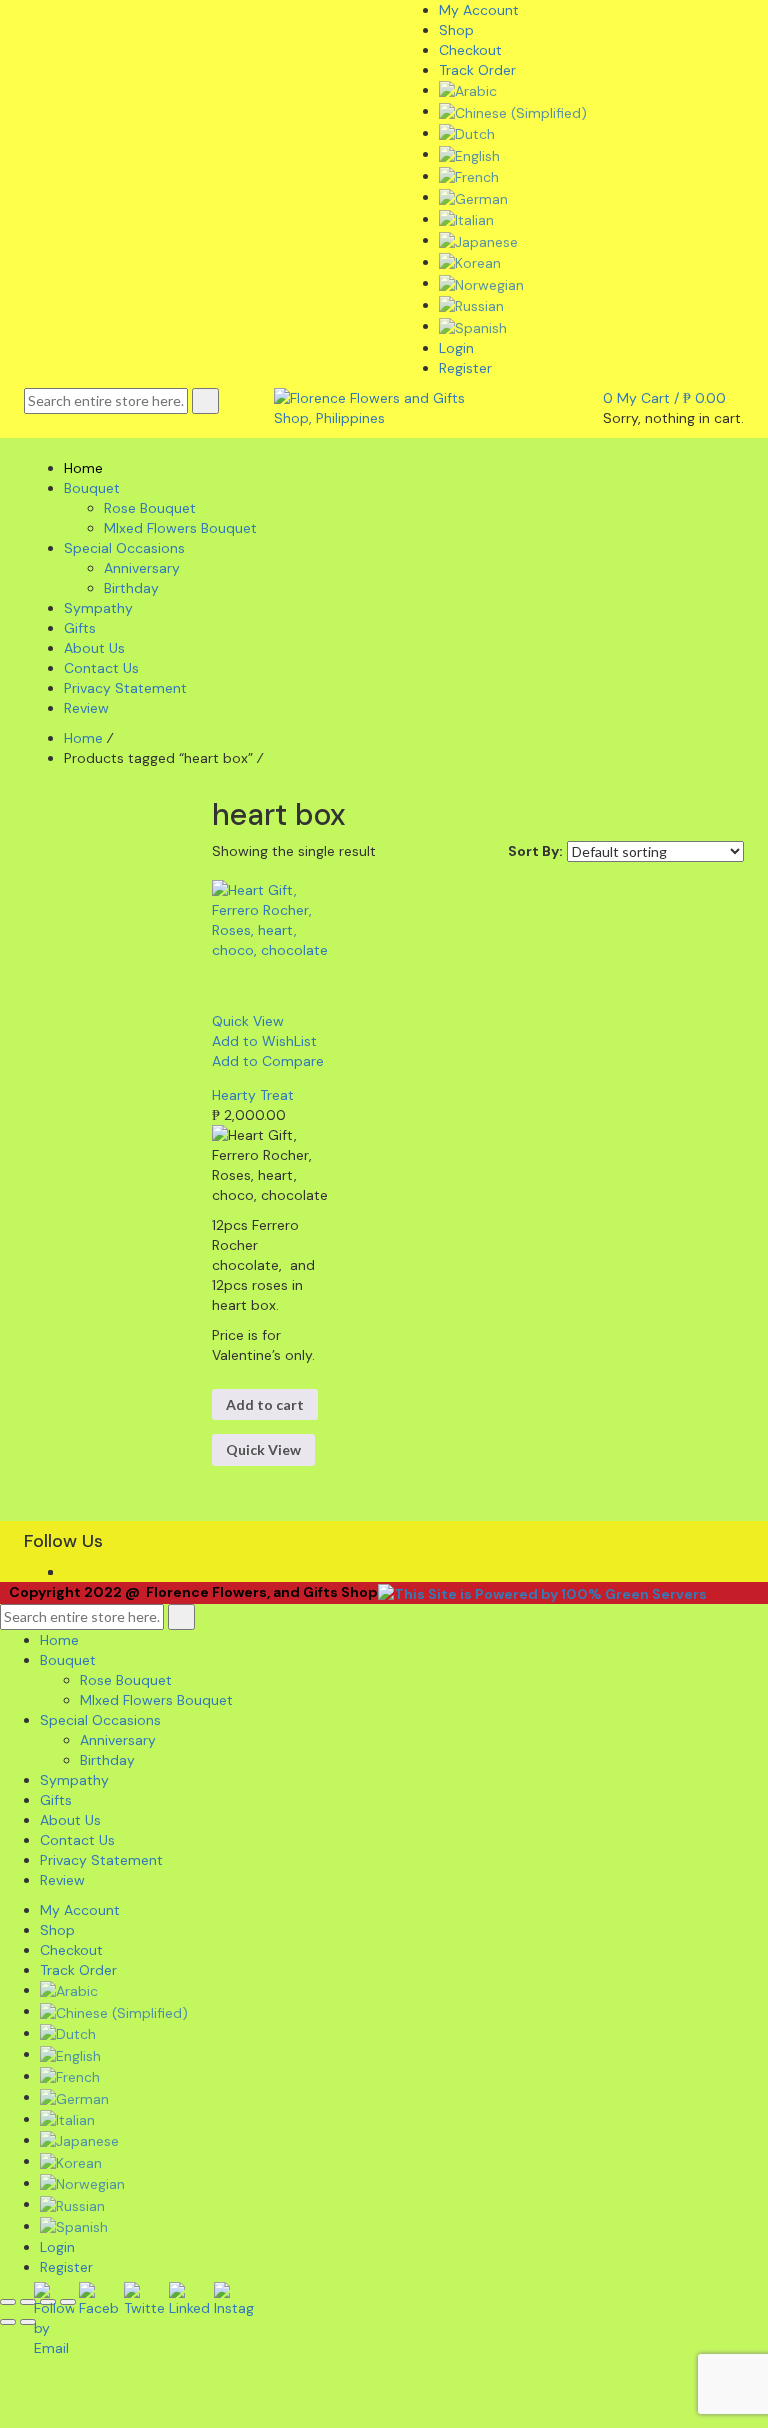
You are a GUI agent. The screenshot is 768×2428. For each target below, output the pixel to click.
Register (465, 368)
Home (83, 738)
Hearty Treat (253, 1095)
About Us (70, 1820)
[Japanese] (478, 240)
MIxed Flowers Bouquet (156, 1700)
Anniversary (118, 1740)
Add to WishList (264, 1041)
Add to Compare (268, 1061)
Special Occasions (100, 1720)
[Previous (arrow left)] (8, 2322)
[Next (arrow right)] (28, 2322)
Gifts (56, 1800)
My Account (80, 1910)
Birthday (107, 1760)
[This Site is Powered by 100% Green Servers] (542, 1592)
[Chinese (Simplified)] (513, 111)
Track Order (78, 1970)
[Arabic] (468, 90)
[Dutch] (467, 133)
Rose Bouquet (126, 1680)
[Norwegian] (481, 283)
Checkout (71, 1950)
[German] (473, 197)
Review (62, 1880)
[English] (469, 154)
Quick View (263, 1449)
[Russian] (471, 305)
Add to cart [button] (265, 1404)
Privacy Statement (101, 1860)
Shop (57, 1930)
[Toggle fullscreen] (28, 2302)
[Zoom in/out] (8, 2302)
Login (456, 348)
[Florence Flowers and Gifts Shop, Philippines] (384, 406)
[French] (469, 176)
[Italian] (466, 219)
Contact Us (77, 1840)
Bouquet (68, 1660)
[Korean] (470, 262)
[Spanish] (473, 326)
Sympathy (74, 1780)
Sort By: (535, 851)
